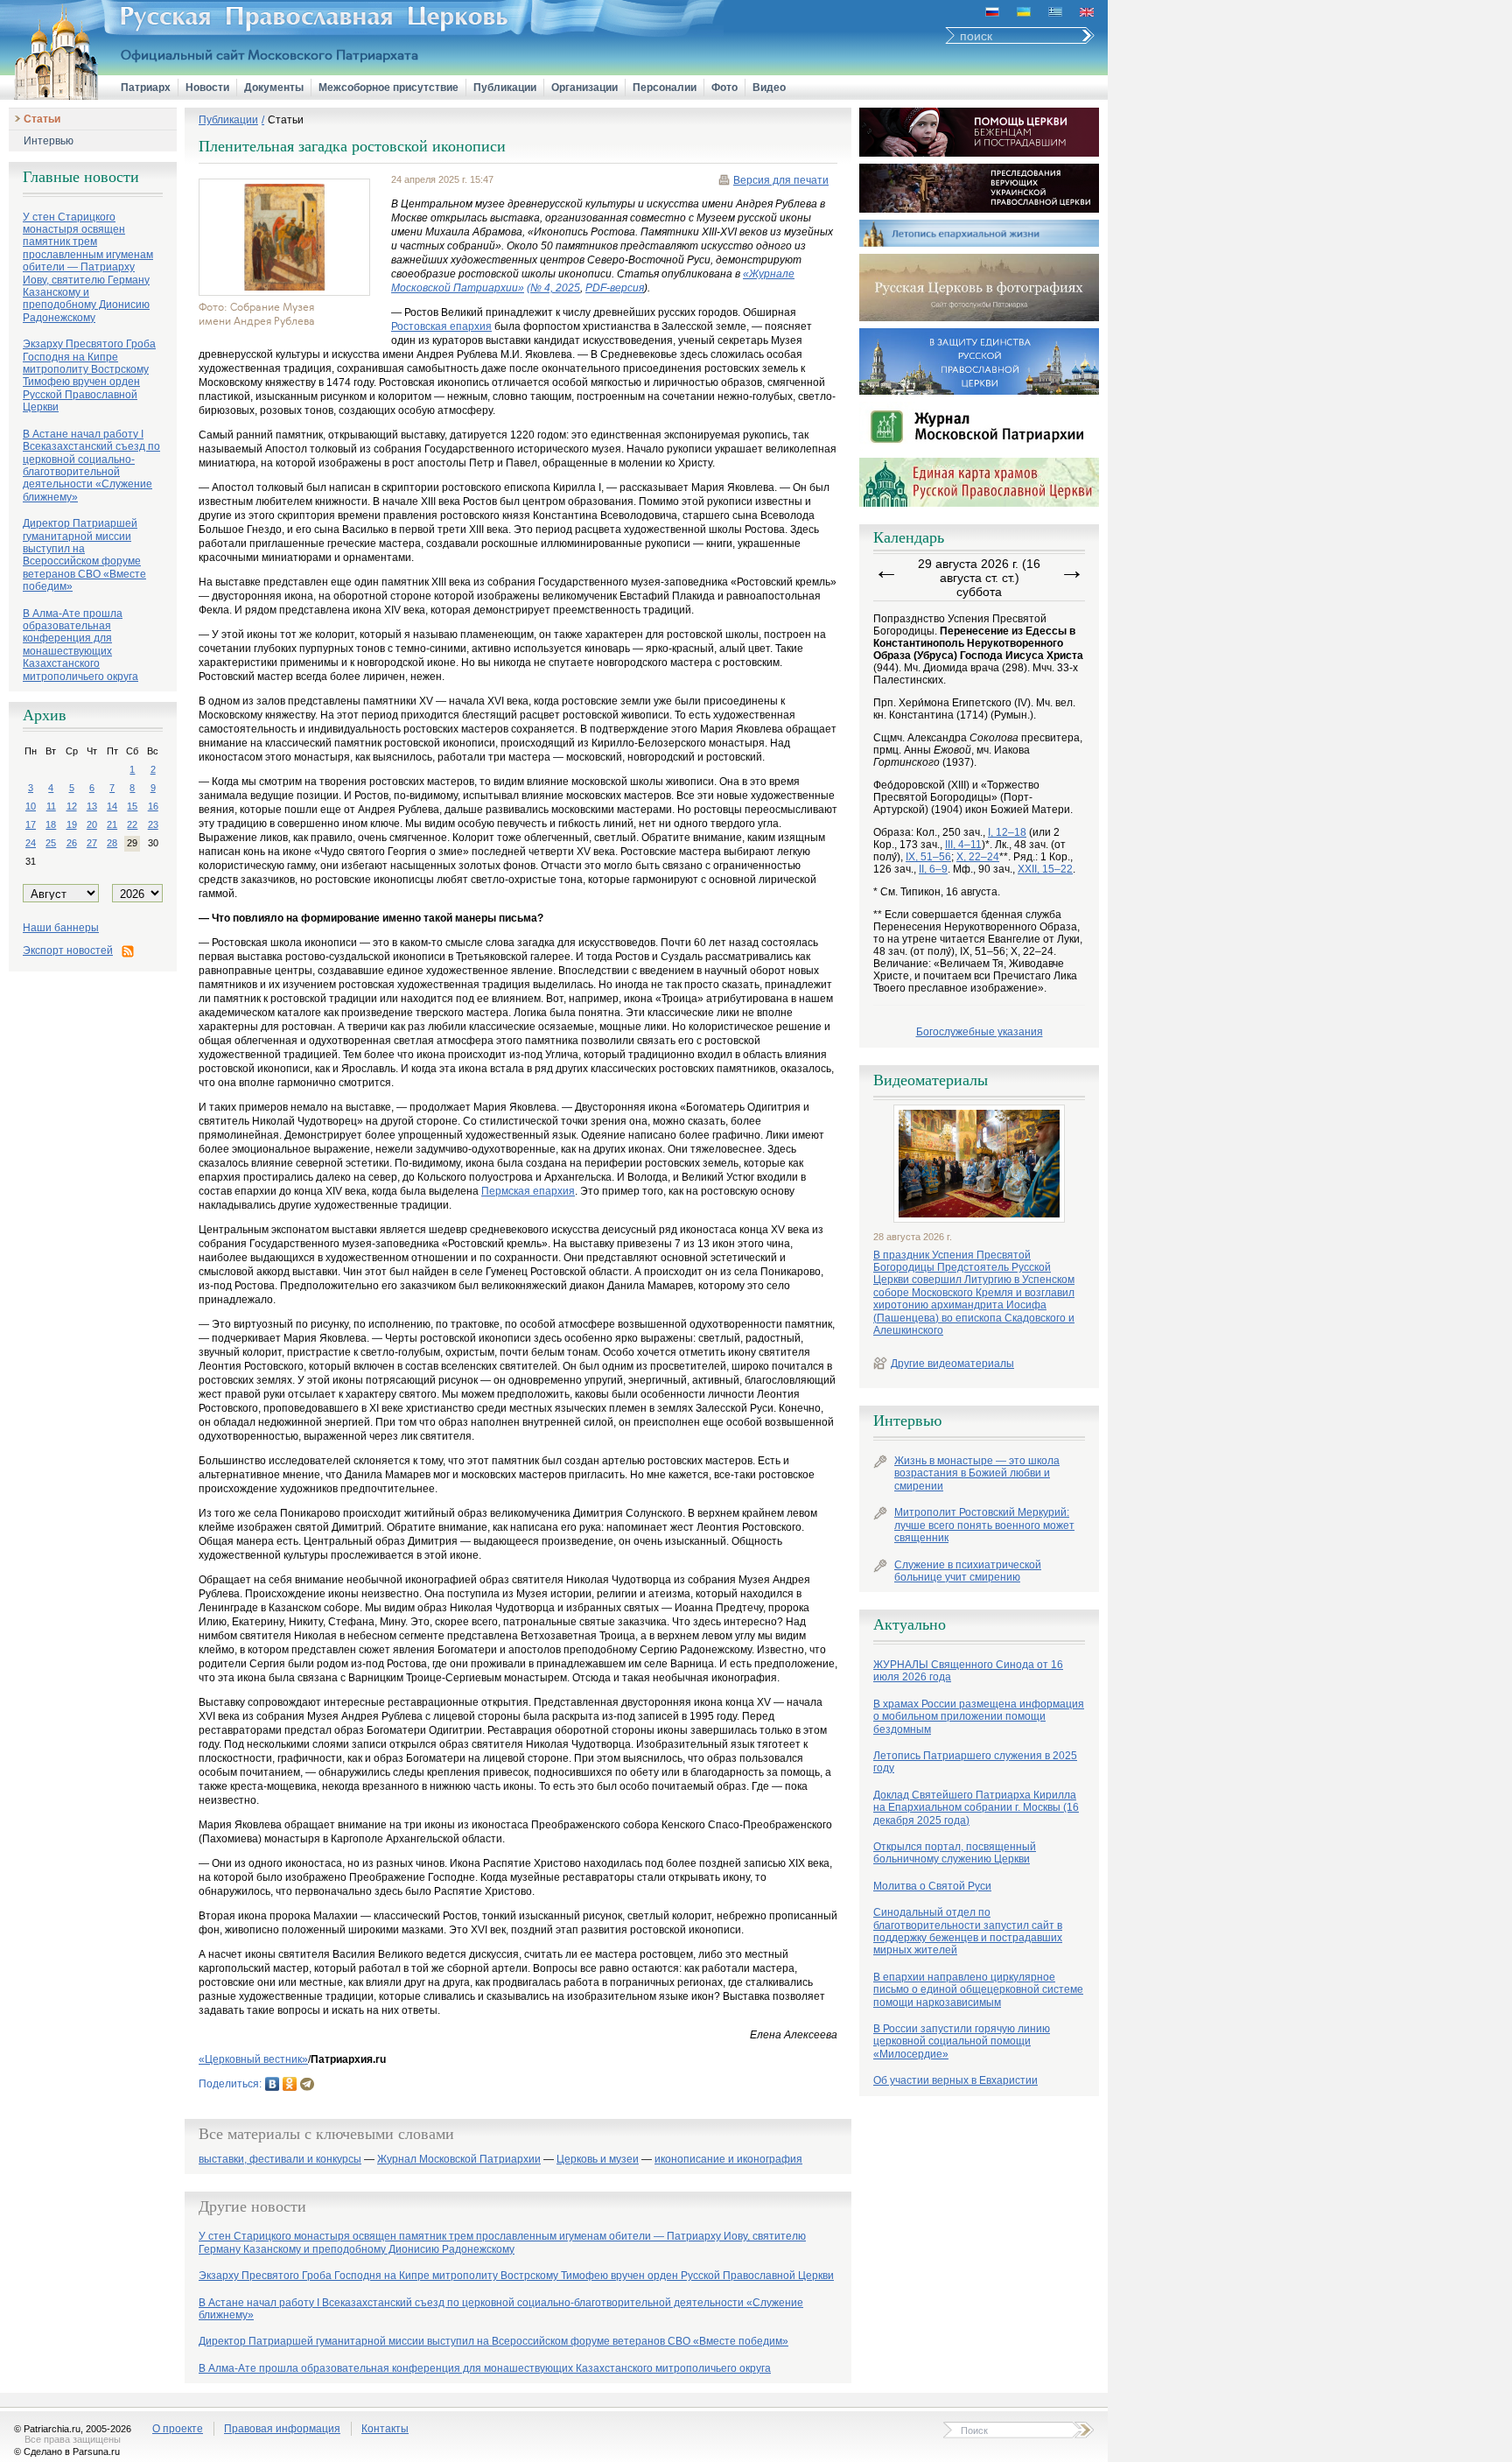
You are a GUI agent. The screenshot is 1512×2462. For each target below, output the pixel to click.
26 (72, 843)
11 (51, 806)
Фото (724, 88)
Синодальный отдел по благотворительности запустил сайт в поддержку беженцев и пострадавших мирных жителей (968, 1931)
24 (31, 843)
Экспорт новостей (68, 950)
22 (132, 824)
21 (112, 824)
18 (51, 824)
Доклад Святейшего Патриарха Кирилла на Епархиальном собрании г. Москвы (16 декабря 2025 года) (976, 1808)
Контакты (385, 2429)
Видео (769, 88)
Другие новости (252, 2206)
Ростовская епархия (441, 326)
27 (92, 843)
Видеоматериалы (931, 1080)
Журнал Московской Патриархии (459, 2160)
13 (92, 806)
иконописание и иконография (728, 2160)
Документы (274, 88)
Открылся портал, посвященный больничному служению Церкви (955, 1853)
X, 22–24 (978, 857)
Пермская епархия (528, 1191)
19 (72, 824)
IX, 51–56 (928, 857)
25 (51, 843)
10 (31, 806)
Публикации (505, 88)
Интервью (49, 141)
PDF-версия (615, 288)
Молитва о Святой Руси (932, 1886)
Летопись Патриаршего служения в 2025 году (975, 1762)
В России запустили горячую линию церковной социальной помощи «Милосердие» (962, 2041)
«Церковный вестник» (253, 2059)
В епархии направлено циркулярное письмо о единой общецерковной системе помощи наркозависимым (978, 1990)
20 (92, 824)
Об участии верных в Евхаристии (955, 2080)
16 (153, 806)
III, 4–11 (963, 845)
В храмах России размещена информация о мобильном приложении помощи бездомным (979, 1717)
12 (72, 806)
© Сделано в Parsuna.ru (67, 2451)
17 (31, 824)
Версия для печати (781, 180)
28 (112, 843)
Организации (584, 88)
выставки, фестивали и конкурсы (280, 2160)
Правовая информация (282, 2429)
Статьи (42, 119)
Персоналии (665, 88)
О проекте (178, 2429)
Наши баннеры (61, 928)
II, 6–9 (933, 869)
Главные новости (81, 177)
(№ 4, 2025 (553, 288)
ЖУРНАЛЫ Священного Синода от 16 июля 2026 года (968, 1671)
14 (112, 806)
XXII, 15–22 (1045, 869)
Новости (207, 88)
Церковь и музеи (598, 2160)
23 (153, 824)
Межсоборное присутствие (388, 88)
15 (132, 806)
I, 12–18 (1007, 832)
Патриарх (146, 88)
